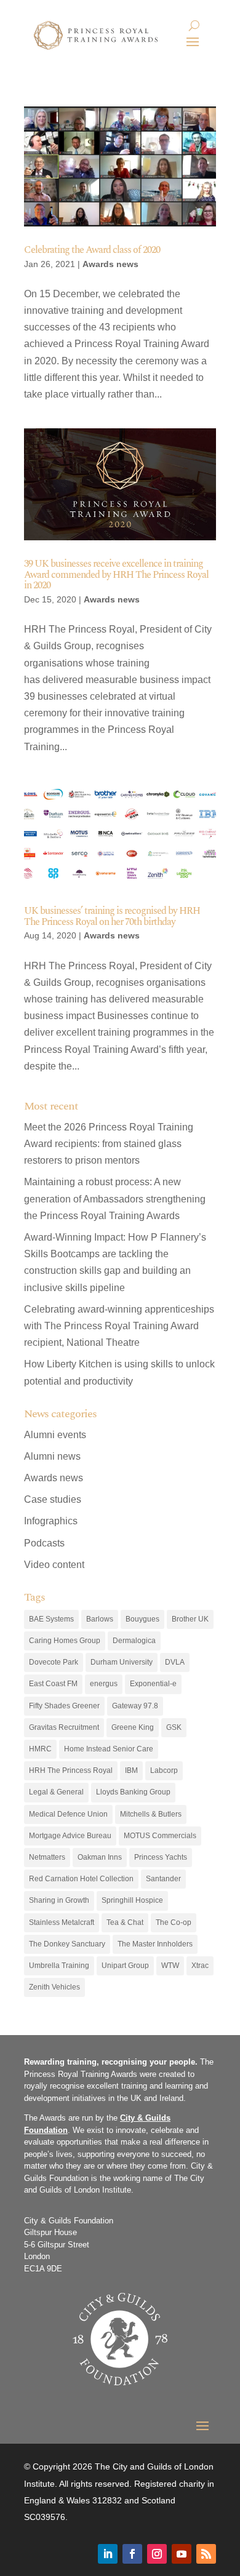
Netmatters (47, 1857)
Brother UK (190, 1619)
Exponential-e (153, 1684)
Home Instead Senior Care (109, 1749)
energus (104, 1684)
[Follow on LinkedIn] (108, 2554)
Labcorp (164, 1770)
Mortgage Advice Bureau (70, 1836)
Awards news (110, 264)
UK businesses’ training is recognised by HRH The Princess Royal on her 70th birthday (112, 916)
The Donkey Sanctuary (67, 1944)
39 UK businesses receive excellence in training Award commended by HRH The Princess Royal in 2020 (116, 574)
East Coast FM (53, 1684)
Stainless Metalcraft (62, 1922)
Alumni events (55, 1435)
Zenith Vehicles (54, 1987)
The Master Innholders (155, 1944)
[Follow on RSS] (206, 2554)
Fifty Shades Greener (64, 1706)
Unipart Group (125, 1966)
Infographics (51, 1521)
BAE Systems (51, 1619)
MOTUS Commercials (160, 1836)
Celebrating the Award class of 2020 (92, 250)
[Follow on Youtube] (182, 2554)
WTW (170, 1966)
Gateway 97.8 (135, 1706)
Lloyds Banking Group (133, 1792)
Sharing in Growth (59, 1900)
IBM (131, 1770)
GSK (174, 1727)
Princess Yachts (161, 1857)
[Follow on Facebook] (132, 2554)
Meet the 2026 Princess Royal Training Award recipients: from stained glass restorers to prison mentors (109, 1144)
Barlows (100, 1619)
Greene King (133, 1727)
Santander (163, 1879)
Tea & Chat (125, 1922)
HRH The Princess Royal (71, 1770)
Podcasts (44, 1543)
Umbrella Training (59, 1966)
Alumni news (52, 1456)
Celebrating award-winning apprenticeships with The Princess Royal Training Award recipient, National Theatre (119, 1326)
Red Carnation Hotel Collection (81, 1879)
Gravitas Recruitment (64, 1727)
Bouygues (142, 1619)
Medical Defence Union (68, 1814)
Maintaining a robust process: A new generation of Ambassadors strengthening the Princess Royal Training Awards (115, 1198)
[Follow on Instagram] (157, 2554)
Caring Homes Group (65, 1641)
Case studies (53, 1499)
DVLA (175, 1662)
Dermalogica (134, 1641)
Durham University (122, 1662)
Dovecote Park (54, 1662)
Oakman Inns (100, 1857)
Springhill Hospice (132, 1900)
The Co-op (174, 1922)
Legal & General (56, 1792)
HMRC (40, 1749)
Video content (54, 1565)
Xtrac (200, 1966)
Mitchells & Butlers (151, 1814)
